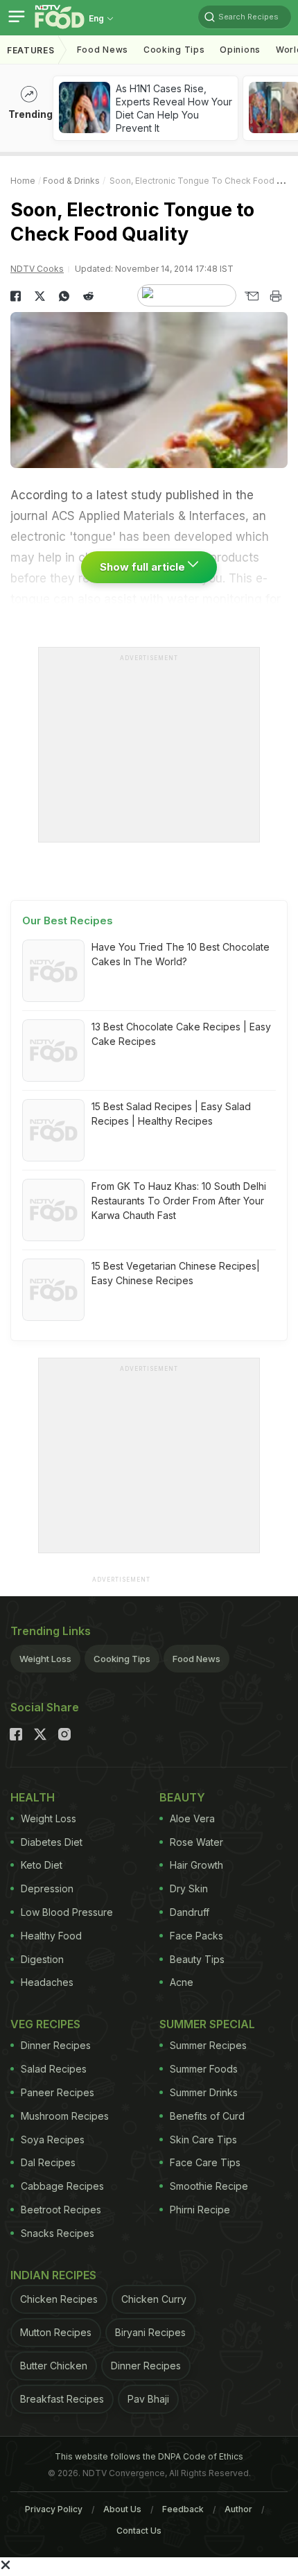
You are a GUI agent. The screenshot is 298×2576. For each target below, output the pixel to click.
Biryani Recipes (150, 2332)
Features (31, 50)
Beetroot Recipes (61, 2210)
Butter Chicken (54, 2366)
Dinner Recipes (56, 2045)
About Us (122, 2509)
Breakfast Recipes (62, 2399)
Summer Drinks (204, 2092)
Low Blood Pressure (67, 1912)
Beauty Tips (197, 1959)
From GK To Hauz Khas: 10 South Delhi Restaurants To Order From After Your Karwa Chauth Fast (179, 1201)
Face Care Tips (205, 2162)
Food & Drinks (71, 181)
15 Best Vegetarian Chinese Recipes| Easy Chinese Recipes (176, 1273)
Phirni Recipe (200, 2210)
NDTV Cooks (37, 269)
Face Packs (196, 1936)
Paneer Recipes (58, 2092)
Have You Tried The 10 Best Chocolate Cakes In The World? (181, 954)
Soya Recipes (53, 2140)
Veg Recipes (45, 2024)
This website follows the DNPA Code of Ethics (149, 2456)
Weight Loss (45, 1659)
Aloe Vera (192, 1818)
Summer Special (207, 2024)
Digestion (42, 1959)
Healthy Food (51, 1936)
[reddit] (88, 296)
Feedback (183, 2509)
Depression (47, 1888)
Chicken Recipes (59, 2299)
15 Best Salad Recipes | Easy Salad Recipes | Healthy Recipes (171, 1114)
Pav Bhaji (148, 2399)
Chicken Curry (154, 2299)
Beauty (182, 1797)
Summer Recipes (208, 2045)
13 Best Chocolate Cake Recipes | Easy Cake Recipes (181, 1034)
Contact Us (139, 2531)
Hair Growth (196, 1865)
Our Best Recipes (68, 920)
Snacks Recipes (58, 2233)
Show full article (144, 567)
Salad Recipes (54, 2069)
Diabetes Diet (52, 1842)
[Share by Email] (251, 296)
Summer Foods (204, 2069)
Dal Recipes (48, 2162)
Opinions (240, 50)
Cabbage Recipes (62, 2186)
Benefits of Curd (207, 2116)
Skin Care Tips (203, 2140)
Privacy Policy (54, 2509)
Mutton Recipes (56, 2332)
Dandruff (190, 1912)
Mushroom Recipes (65, 2116)
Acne (182, 1982)
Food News (103, 50)
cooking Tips (174, 50)
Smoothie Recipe (209, 2186)
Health (33, 1797)
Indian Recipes (53, 2275)
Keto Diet (42, 1865)
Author (238, 2509)
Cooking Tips (122, 1659)
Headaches (47, 1982)
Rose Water (196, 1842)
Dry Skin (189, 1888)
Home (23, 181)
